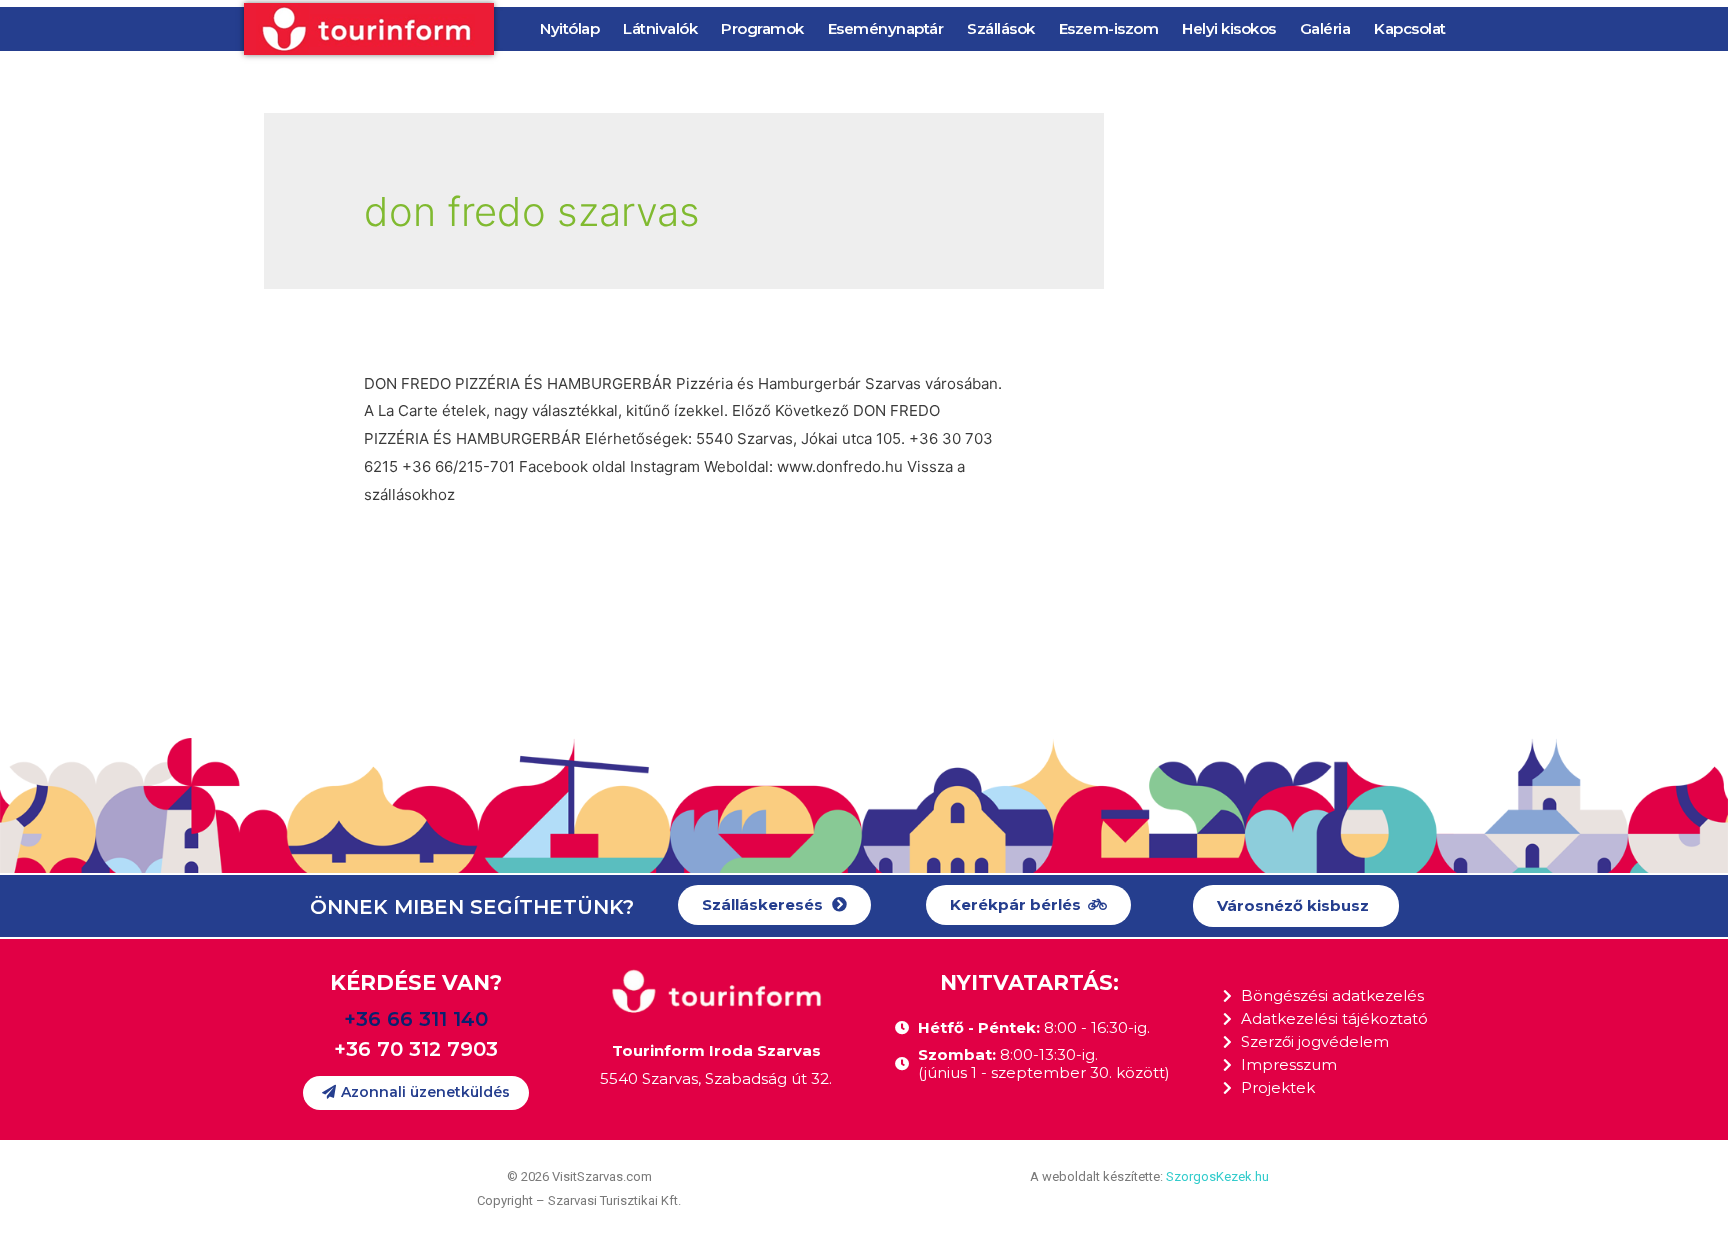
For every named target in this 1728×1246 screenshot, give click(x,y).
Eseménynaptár (886, 28)
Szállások (1001, 28)
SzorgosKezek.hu (1217, 1176)
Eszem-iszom (1109, 28)
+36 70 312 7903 (416, 1049)
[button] (774, 905)
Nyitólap (569, 28)
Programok (762, 28)
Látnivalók (660, 28)
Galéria (1325, 28)
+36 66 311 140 (416, 1019)
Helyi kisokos (1229, 28)
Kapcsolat (1410, 28)
